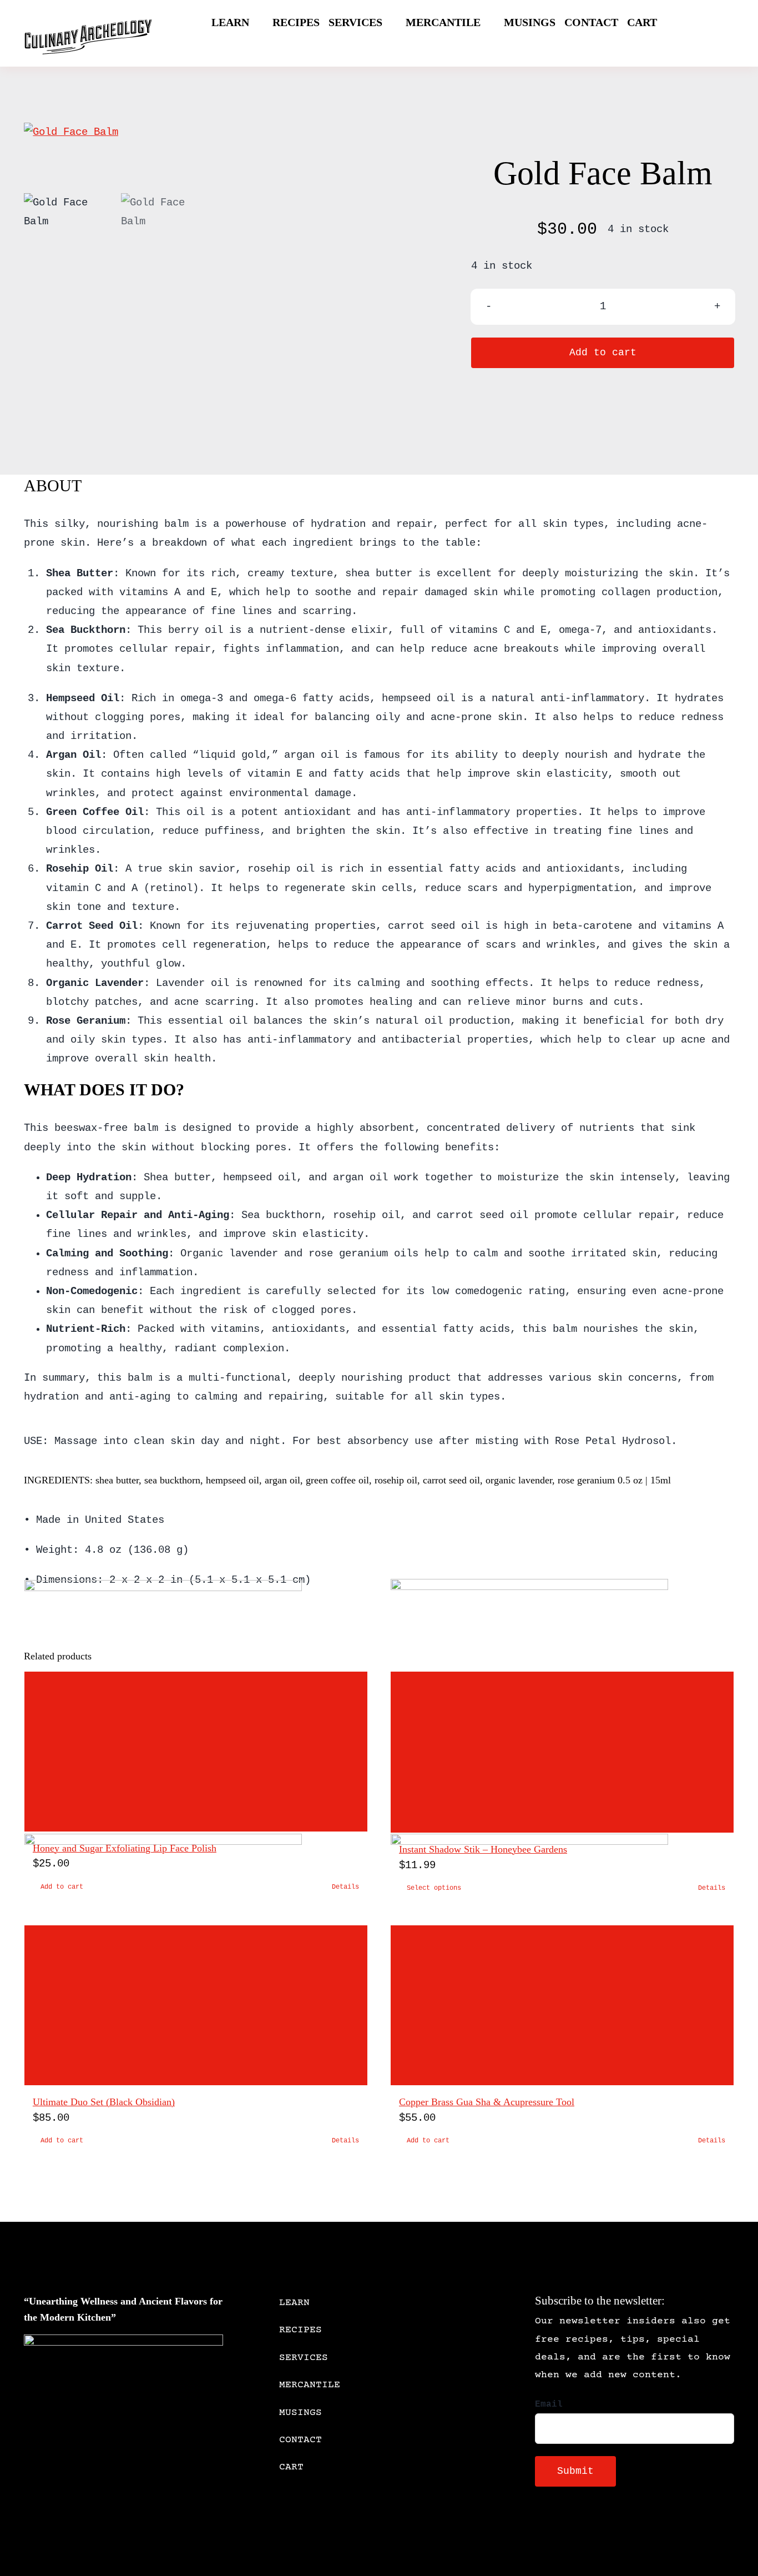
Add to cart (603, 353)
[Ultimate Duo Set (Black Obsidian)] (196, 2005)
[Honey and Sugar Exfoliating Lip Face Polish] (196, 1752)
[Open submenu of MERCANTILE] (473, 2385)
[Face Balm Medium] (216, 132)
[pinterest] (592, 2528)
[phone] (627, 2528)
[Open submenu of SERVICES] (473, 2358)
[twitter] (556, 2528)
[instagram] (574, 2528)
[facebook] (538, 2528)
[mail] (609, 2528)
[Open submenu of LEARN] (473, 2303)
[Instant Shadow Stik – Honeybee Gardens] (562, 1752)
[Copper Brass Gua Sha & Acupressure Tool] (562, 2005)
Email (549, 2404)
